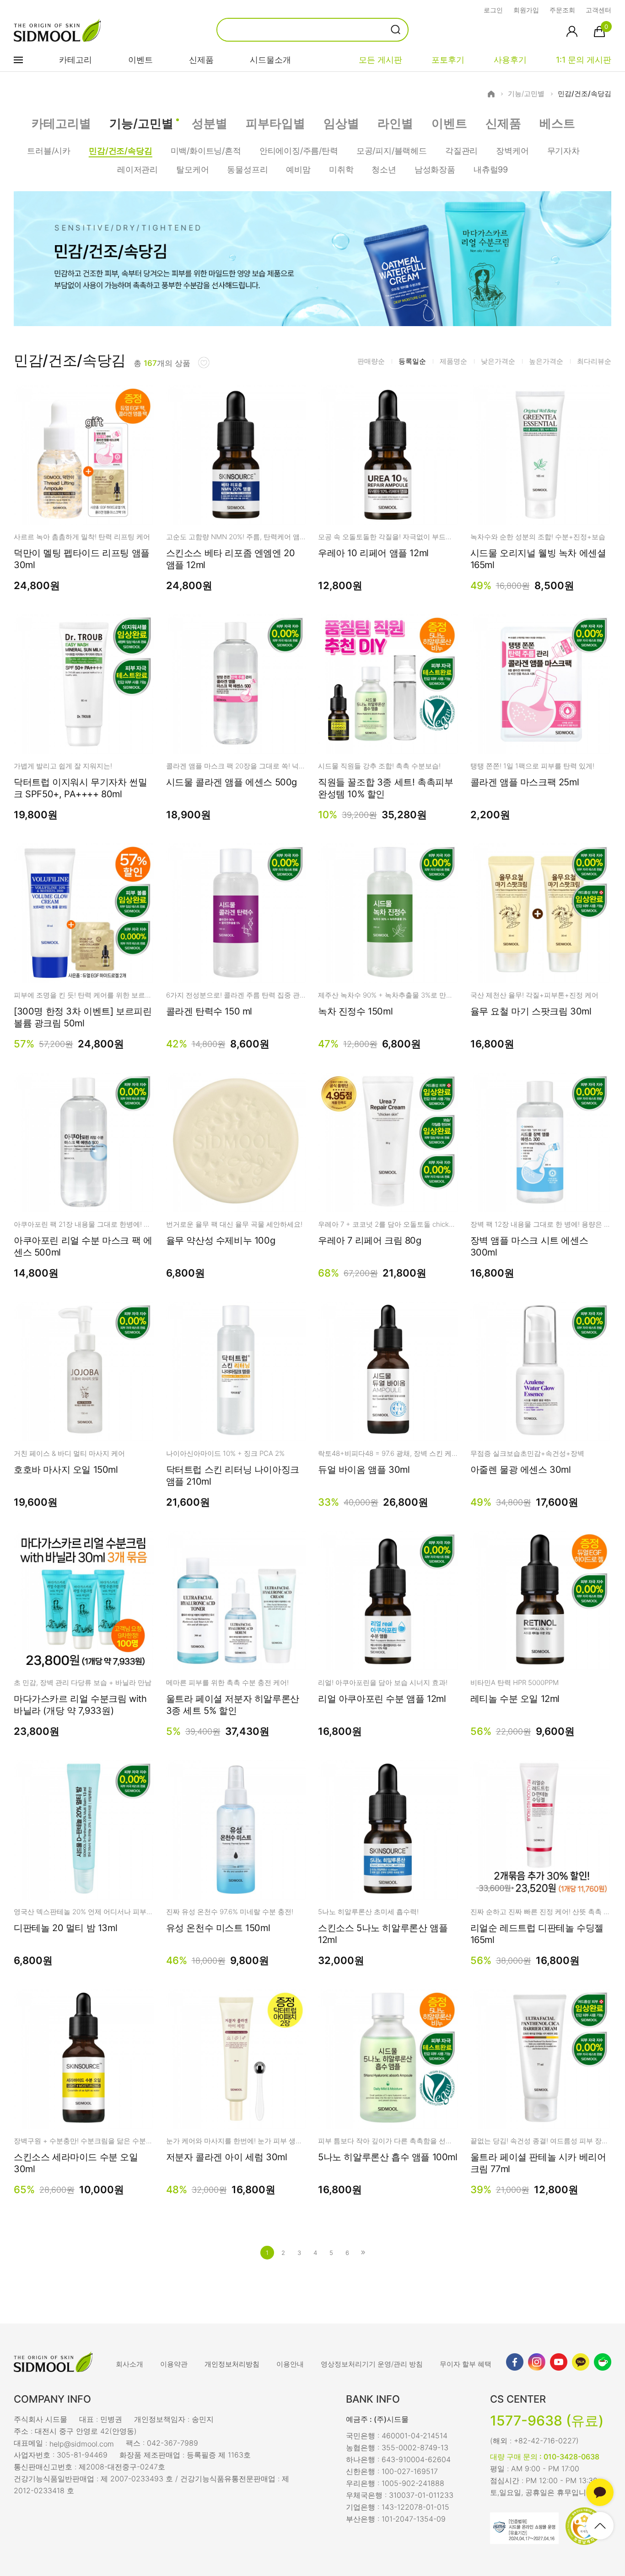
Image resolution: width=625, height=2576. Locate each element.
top (600, 2526)
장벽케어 (512, 151)
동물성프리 (247, 169)
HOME (491, 94)
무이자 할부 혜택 (466, 2364)
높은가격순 (546, 361)
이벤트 (140, 60)
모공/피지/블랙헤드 (392, 151)
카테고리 (75, 60)
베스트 (557, 123)
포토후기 (448, 60)
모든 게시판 (380, 60)
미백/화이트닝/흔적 (206, 151)
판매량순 (371, 361)
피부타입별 (275, 123)
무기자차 (563, 151)
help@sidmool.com (82, 2444)
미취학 (341, 169)
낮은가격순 (498, 361)
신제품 (201, 60)
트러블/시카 (49, 151)
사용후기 (510, 60)
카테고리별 (61, 123)
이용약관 (174, 2364)
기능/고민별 (526, 94)
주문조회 (562, 10)
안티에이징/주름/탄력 (299, 151)
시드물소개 (270, 60)
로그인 (493, 10)
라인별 (395, 123)
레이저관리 (137, 169)
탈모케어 (192, 169)
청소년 (384, 169)
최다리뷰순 (594, 361)
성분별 (210, 123)
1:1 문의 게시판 (584, 60)
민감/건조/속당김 (585, 94)
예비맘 (298, 169)
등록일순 (412, 361)
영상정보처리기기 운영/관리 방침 (372, 2364)
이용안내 (290, 2364)
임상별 (341, 123)
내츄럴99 (491, 169)
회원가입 (526, 10)
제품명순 (453, 361)
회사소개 (129, 2364)
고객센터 (598, 10)
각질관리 (461, 151)
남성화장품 (435, 169)
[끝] (363, 2253)
